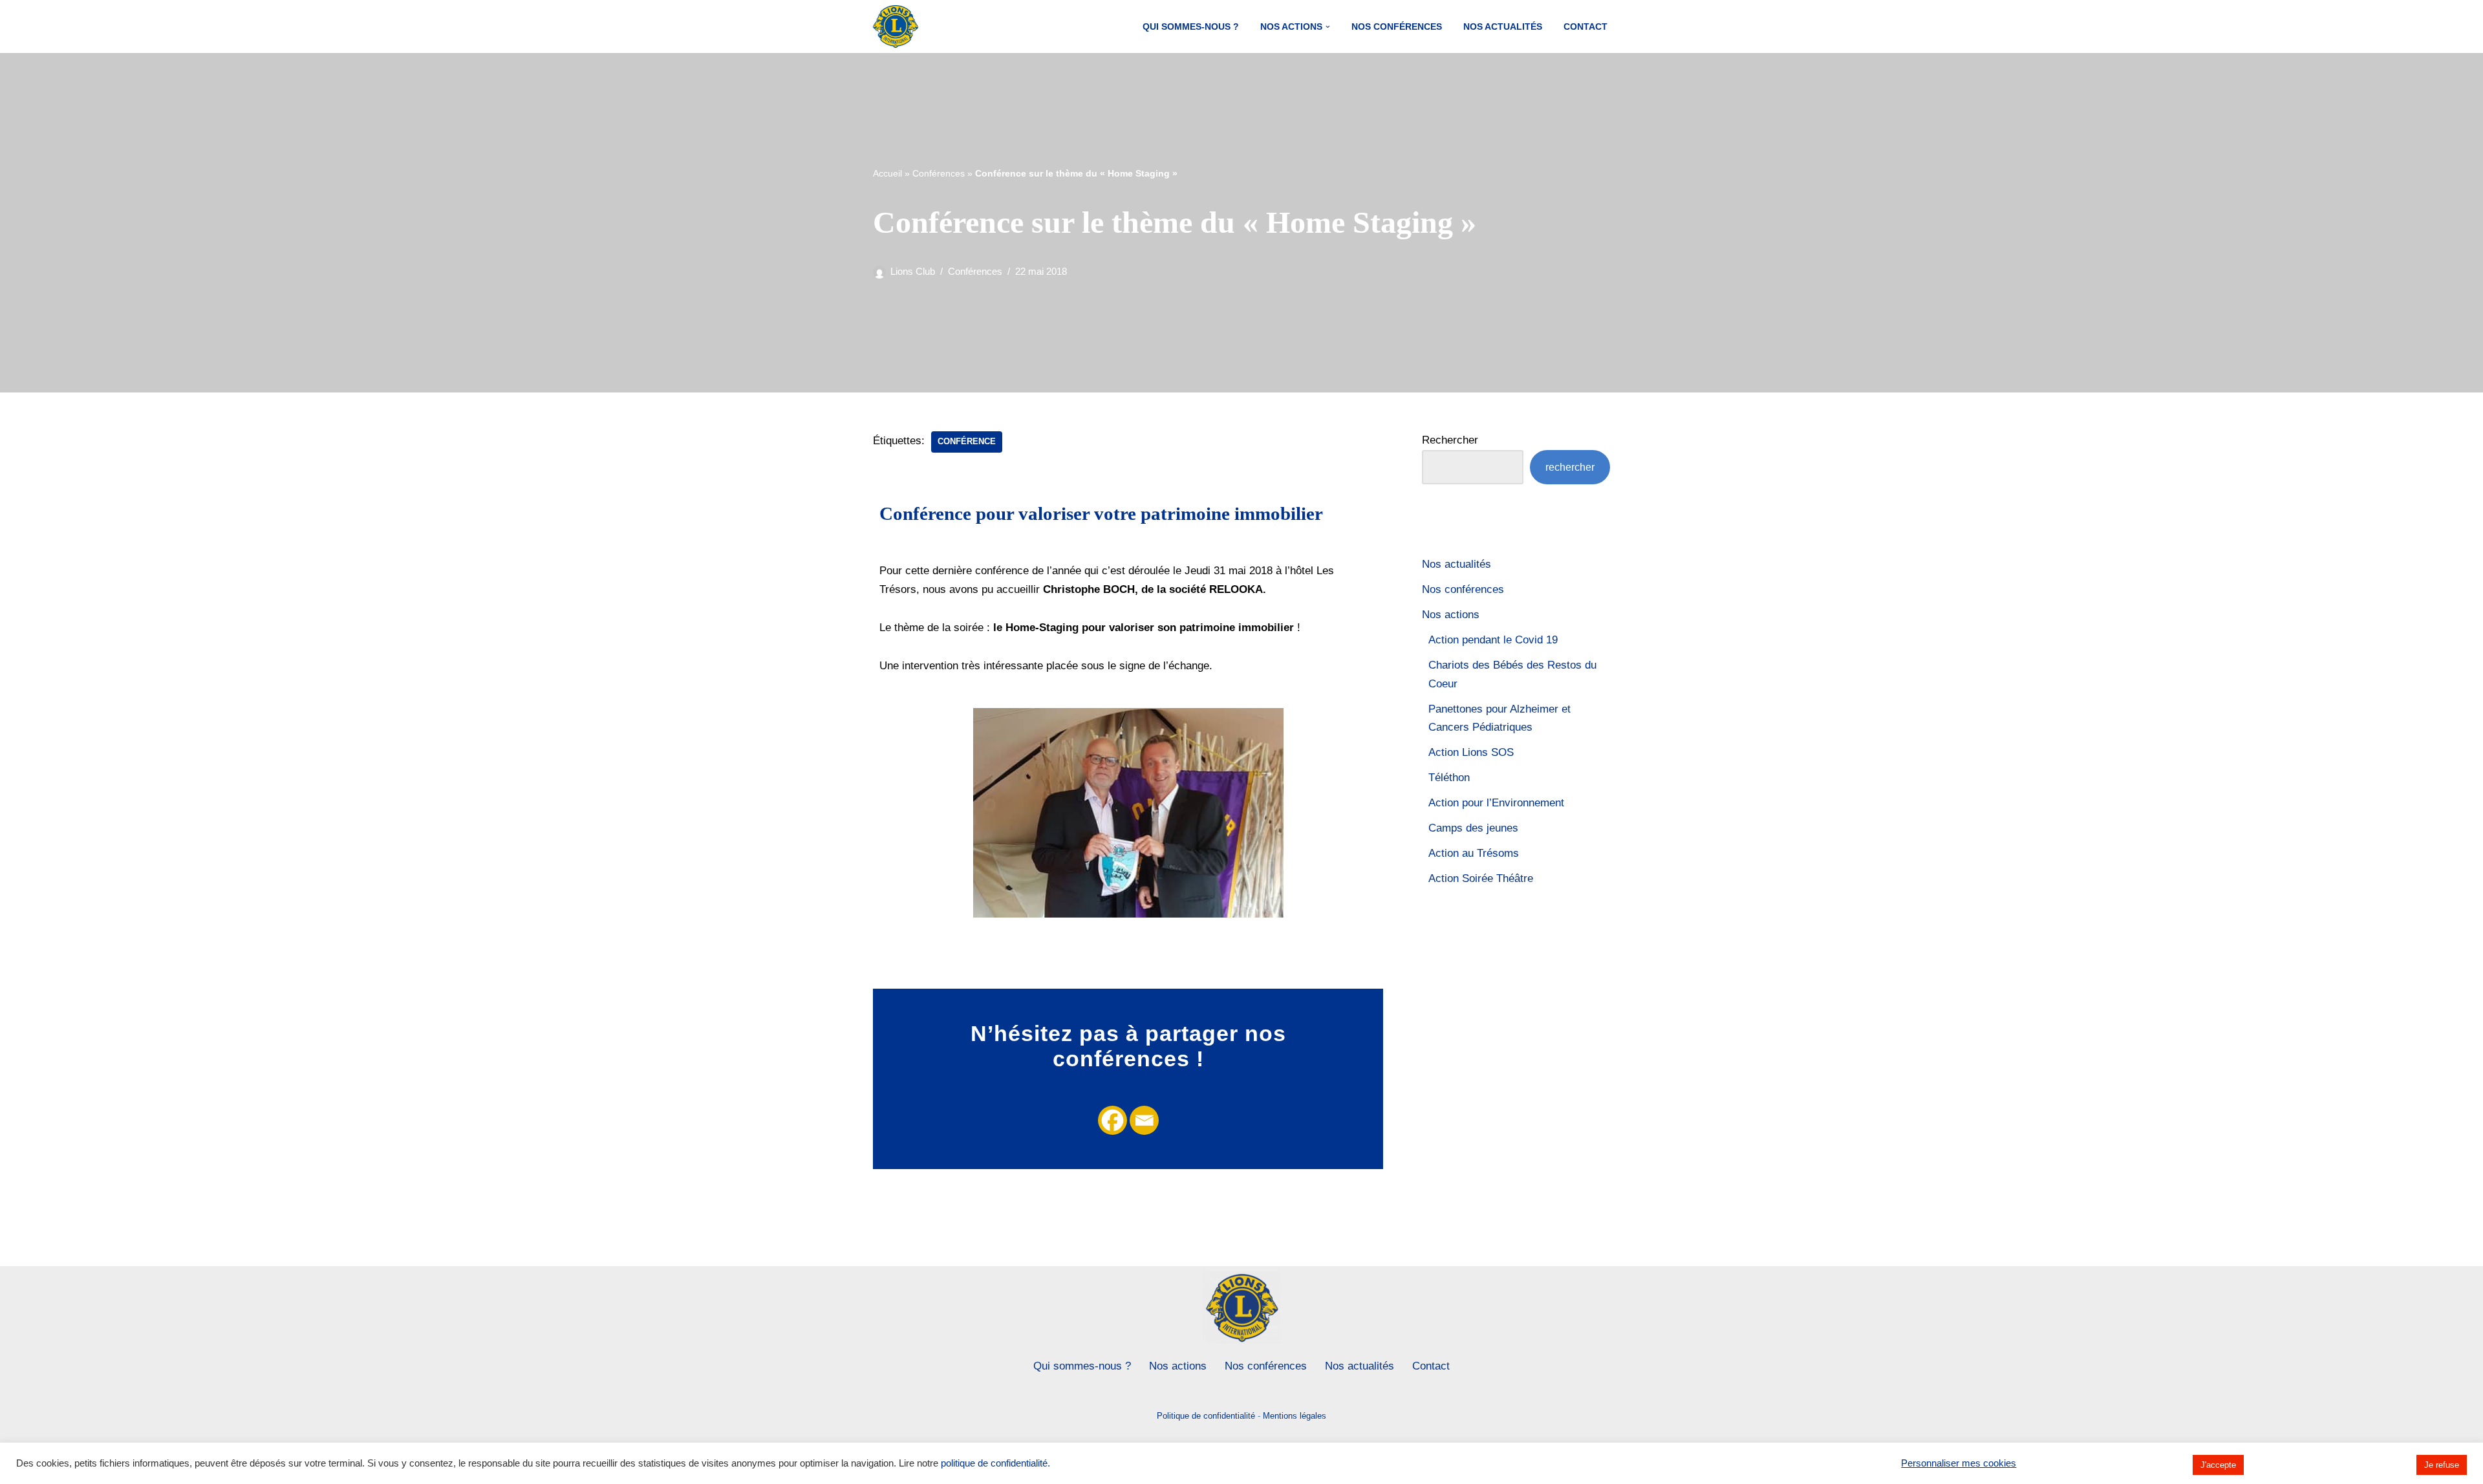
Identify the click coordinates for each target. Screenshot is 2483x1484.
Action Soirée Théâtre (1481, 878)
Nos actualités (1503, 27)
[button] (1328, 27)
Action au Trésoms (1474, 853)
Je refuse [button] (2442, 1465)
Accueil (887, 173)
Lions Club (913, 271)
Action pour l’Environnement (1496, 803)
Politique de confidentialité (1206, 1416)
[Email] (1144, 1120)
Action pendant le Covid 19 (1493, 640)
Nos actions (1451, 615)
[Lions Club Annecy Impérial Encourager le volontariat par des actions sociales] (896, 27)
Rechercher (1450, 440)
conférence (967, 441)
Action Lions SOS (1471, 752)
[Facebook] (1113, 1120)
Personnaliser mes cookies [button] (1959, 1463)
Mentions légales (1295, 1416)
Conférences (939, 173)
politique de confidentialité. (995, 1463)
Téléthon (1449, 778)
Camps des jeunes (1473, 828)
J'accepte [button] (2218, 1465)
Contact (1585, 27)
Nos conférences (1397, 27)
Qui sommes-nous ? (1191, 27)
